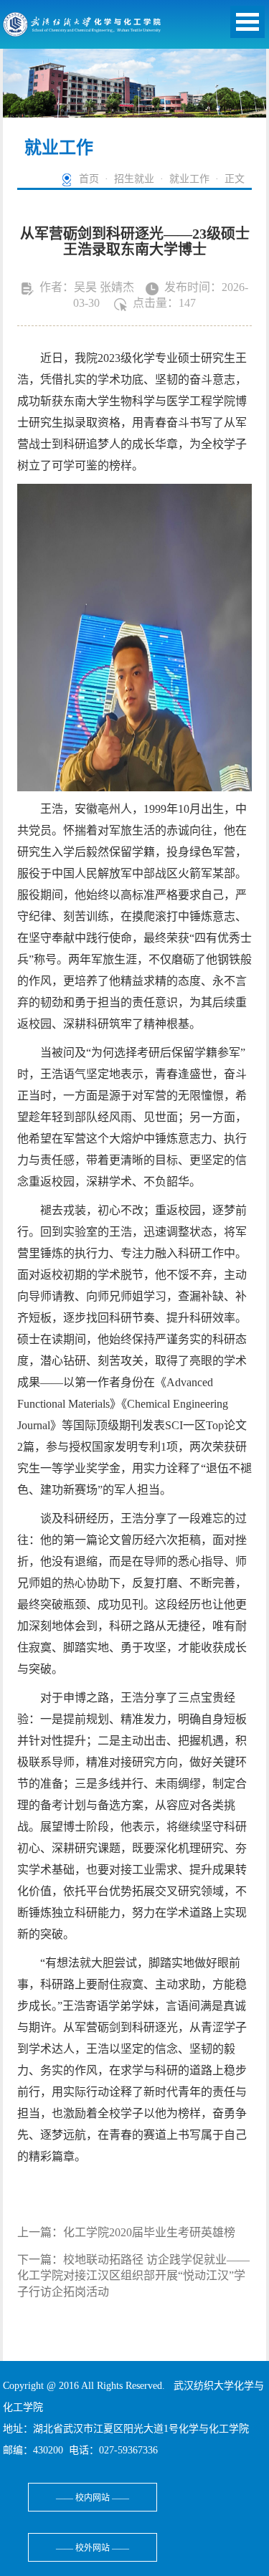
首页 (89, 179)
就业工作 (189, 179)
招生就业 (134, 179)
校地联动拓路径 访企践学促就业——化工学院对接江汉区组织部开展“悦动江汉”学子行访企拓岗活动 (133, 2276)
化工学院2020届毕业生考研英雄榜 (149, 2232)
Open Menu (247, 22)
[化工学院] (82, 28)
